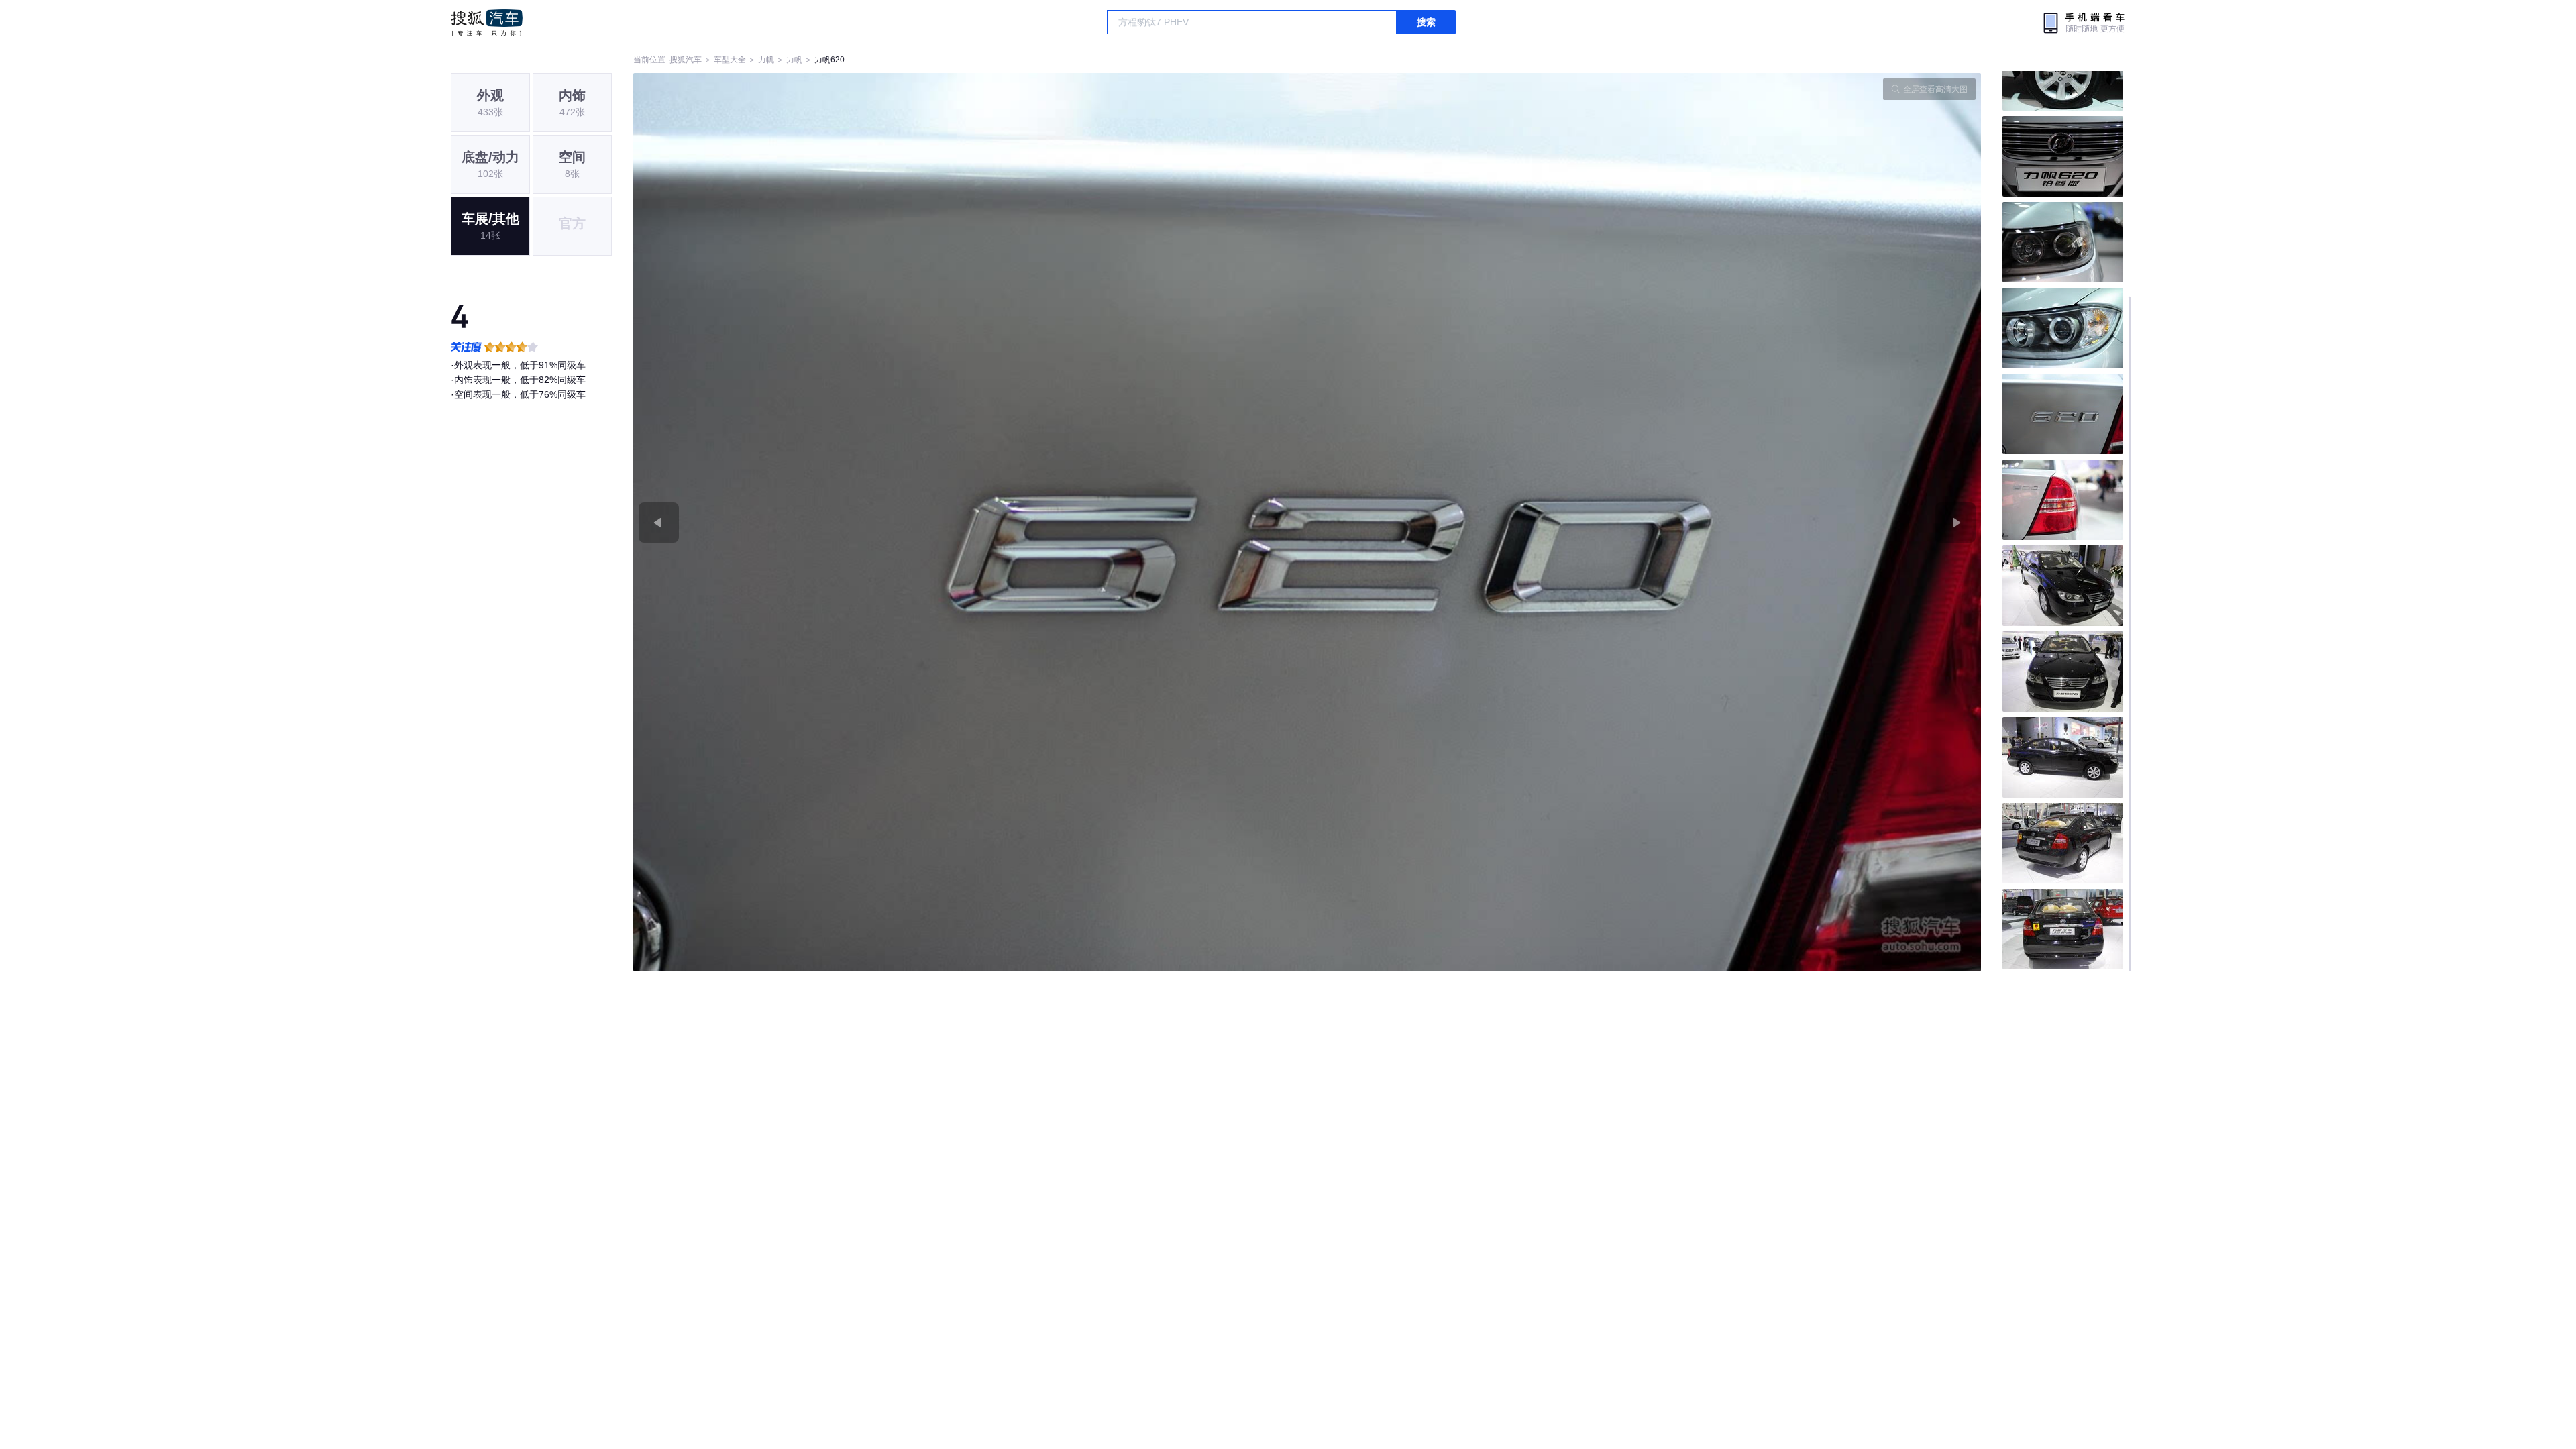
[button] (970, 522)
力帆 (766, 60)
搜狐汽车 (487, 23)
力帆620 (829, 60)
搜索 (1426, 22)
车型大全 (730, 60)
